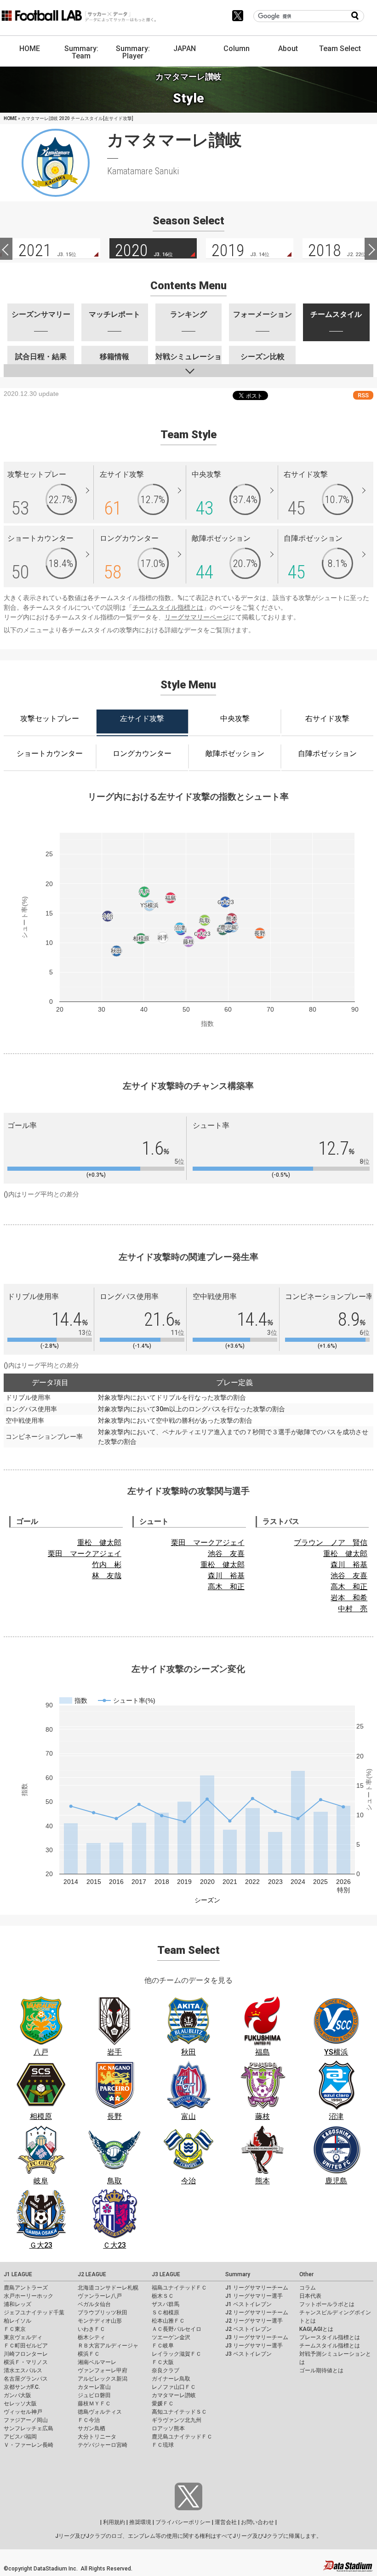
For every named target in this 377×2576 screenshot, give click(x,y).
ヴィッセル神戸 (23, 2412)
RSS (363, 395)
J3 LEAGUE (166, 2274)
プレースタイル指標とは (330, 2337)
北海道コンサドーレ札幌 (108, 2288)
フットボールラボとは (327, 2304)
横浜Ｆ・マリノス (26, 2362)
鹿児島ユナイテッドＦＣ (182, 2437)
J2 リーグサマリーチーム (257, 2313)
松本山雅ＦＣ (168, 2321)
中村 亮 (353, 1609)
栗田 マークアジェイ (85, 1554)
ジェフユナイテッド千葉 (34, 2313)
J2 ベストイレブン (248, 2329)
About (288, 49)
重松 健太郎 (99, 1543)
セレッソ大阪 (20, 2404)
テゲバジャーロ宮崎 (103, 2445)
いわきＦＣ (91, 2329)
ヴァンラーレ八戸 (100, 2296)
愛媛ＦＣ (163, 2404)
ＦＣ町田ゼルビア (26, 2346)
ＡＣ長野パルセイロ (177, 2329)
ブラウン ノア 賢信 (331, 1543)
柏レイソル (17, 2321)
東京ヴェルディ (23, 2337)
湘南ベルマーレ (97, 2362)
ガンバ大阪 (17, 2395)
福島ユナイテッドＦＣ (179, 2288)
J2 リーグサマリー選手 (254, 2321)
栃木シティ (91, 2337)
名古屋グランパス (26, 2379)
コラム (308, 2288)
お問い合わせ (257, 2522)
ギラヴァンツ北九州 (177, 2420)
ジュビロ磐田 (94, 2395)
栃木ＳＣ (163, 2296)
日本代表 (310, 2296)
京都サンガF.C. (22, 2387)
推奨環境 (140, 2522)
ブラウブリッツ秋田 (103, 2313)
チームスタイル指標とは (168, 607)
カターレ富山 (94, 2387)
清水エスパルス (23, 2370)
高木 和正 (226, 1587)
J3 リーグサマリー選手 (254, 2346)
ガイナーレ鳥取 (171, 2379)
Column (237, 49)
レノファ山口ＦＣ (174, 2387)
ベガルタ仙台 (94, 2304)
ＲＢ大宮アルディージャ (108, 2346)
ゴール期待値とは (321, 2370)
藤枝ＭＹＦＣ (94, 2404)
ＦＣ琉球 (163, 2445)
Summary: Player (133, 52)
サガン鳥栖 (91, 2428)
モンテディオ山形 (100, 2321)
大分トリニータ (97, 2437)
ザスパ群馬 (166, 2304)
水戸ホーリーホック (29, 2296)
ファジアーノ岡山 (26, 2420)
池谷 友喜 (226, 1554)
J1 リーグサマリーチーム (257, 2288)
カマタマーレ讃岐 (174, 2395)
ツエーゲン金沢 (171, 2337)
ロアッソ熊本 (168, 2428)
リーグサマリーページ (197, 617)
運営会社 (226, 2522)
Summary (238, 2274)
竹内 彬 (107, 1565)
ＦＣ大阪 (163, 2362)
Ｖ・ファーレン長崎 (29, 2445)
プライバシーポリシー (183, 2522)
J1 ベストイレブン (248, 2304)
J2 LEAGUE (92, 2274)
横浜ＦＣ (89, 2354)
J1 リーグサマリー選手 (254, 2296)
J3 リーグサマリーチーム (257, 2337)
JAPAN (185, 49)
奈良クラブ (166, 2370)
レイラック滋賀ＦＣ (177, 2354)
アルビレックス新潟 (103, 2379)
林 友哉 (107, 1576)
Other (306, 2274)
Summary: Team (81, 52)
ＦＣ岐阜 (163, 2346)
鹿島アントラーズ (26, 2288)
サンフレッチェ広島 (29, 2428)
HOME (30, 49)
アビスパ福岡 (20, 2437)
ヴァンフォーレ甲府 (103, 2370)
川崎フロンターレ (26, 2354)
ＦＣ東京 (15, 2329)
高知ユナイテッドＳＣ (179, 2412)
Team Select (340, 49)
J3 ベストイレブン (248, 2354)
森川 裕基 (226, 1576)
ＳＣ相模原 (166, 2313)
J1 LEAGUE (18, 2274)
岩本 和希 (349, 1598)
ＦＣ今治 (89, 2420)
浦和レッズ (17, 2304)
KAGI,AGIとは (316, 2329)
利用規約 (114, 2522)
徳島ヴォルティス (100, 2412)
